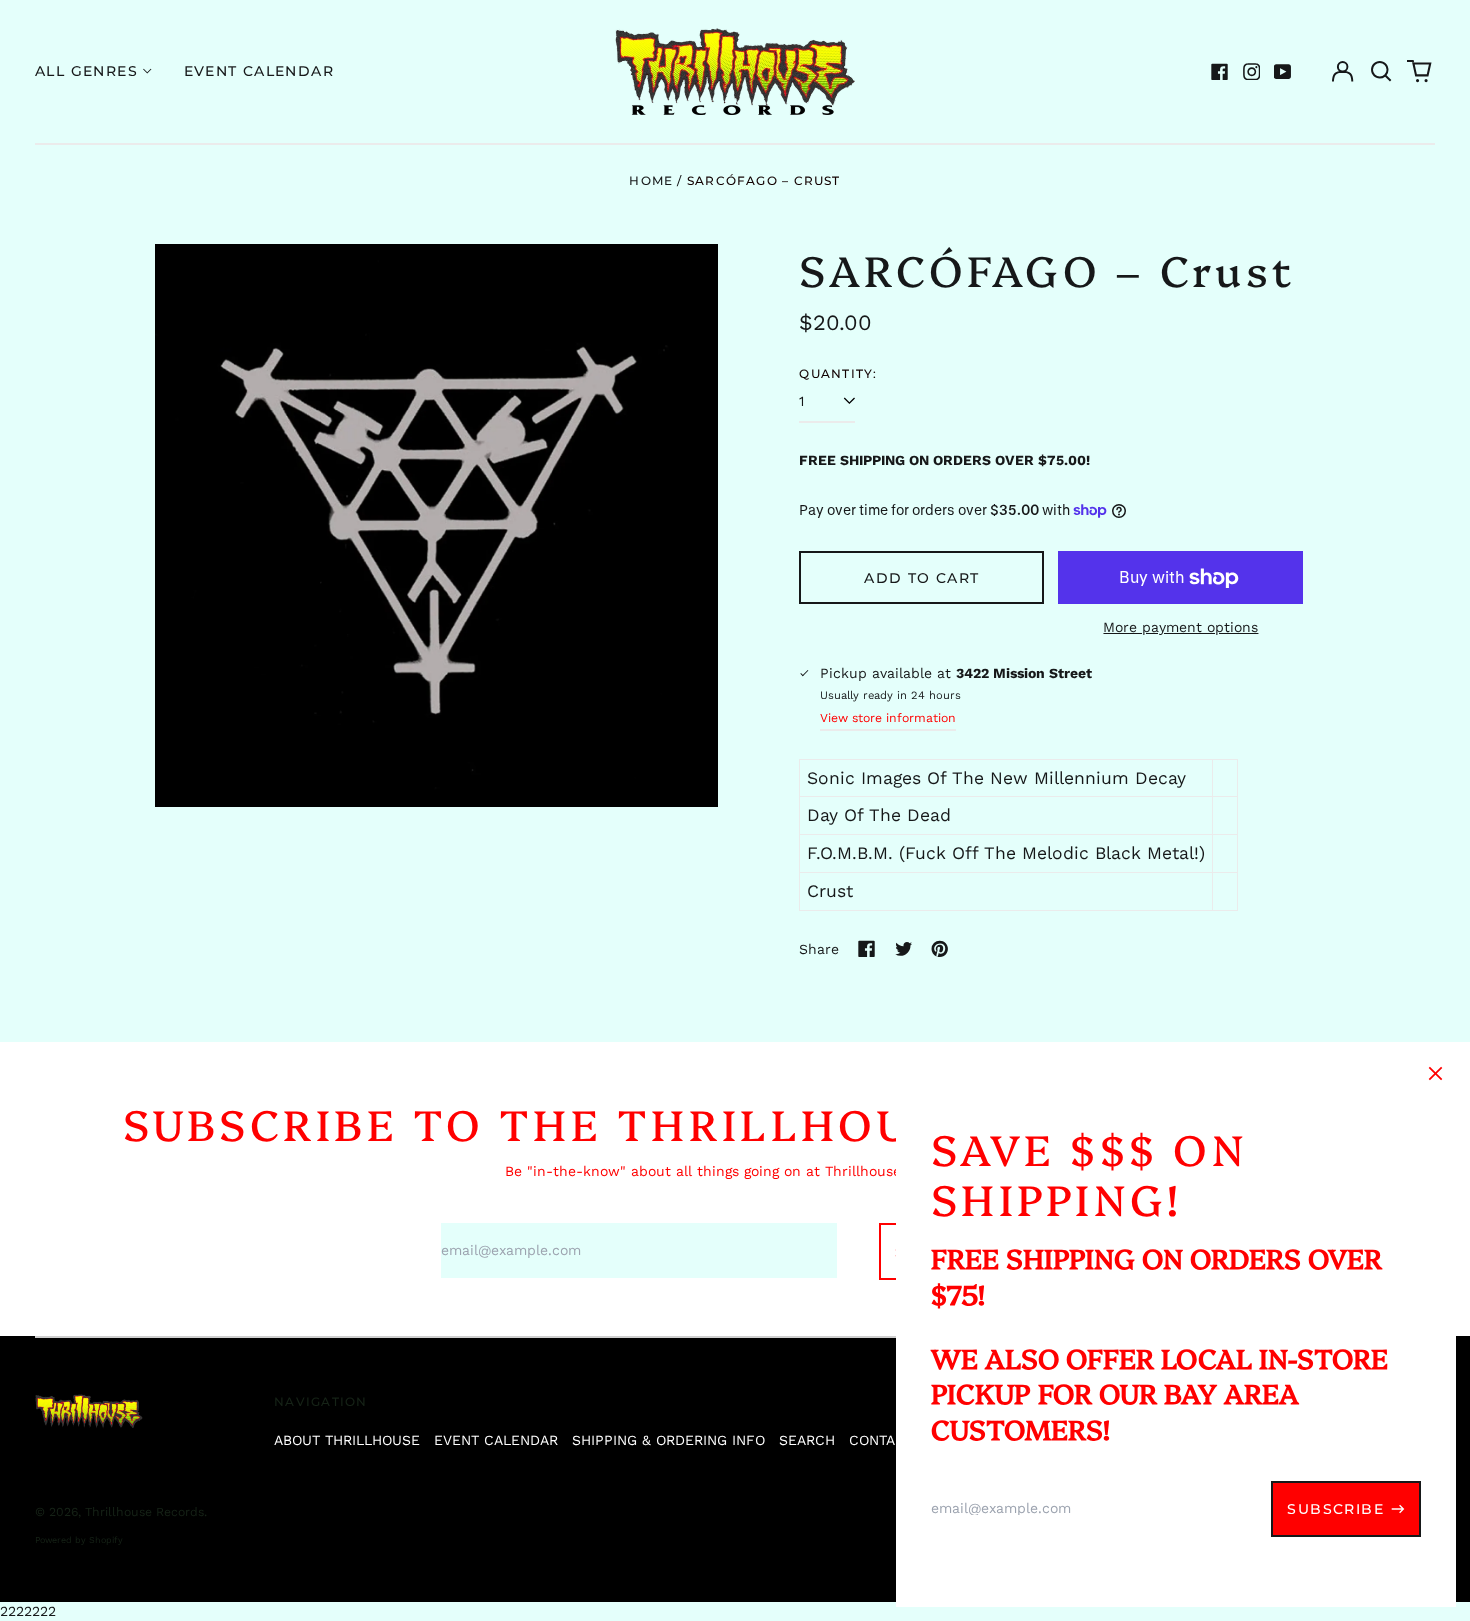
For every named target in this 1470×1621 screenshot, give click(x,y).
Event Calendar (259, 71)
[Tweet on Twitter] (904, 949)
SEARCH (807, 1440)
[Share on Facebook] (867, 949)
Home (651, 180)
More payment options (1180, 627)
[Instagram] (1252, 72)
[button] (1381, 72)
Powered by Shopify (79, 1540)
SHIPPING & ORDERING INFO (668, 1440)
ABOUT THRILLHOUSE (347, 1440)
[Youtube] (1283, 72)
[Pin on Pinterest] (940, 949)
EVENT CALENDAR (496, 1440)
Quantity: (838, 373)
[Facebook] (1220, 72)
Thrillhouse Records (144, 1512)
